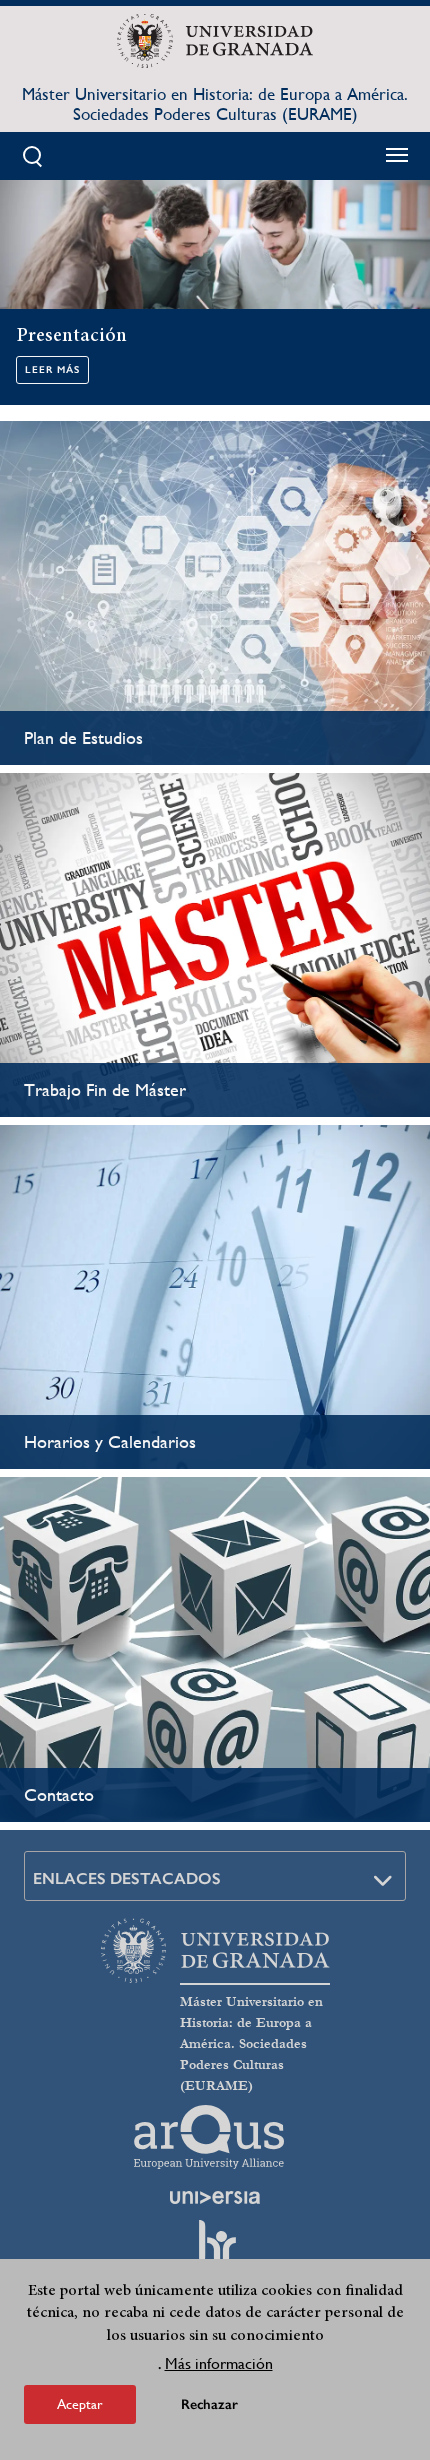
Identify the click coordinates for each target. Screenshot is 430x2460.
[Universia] (215, 2197)
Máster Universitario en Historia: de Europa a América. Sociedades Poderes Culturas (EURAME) (215, 104)
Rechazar (209, 2404)
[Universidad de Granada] (214, 41)
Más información (219, 2363)
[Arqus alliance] (209, 2137)
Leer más (52, 370)
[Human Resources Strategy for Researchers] (215, 2251)
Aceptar (80, 2404)
